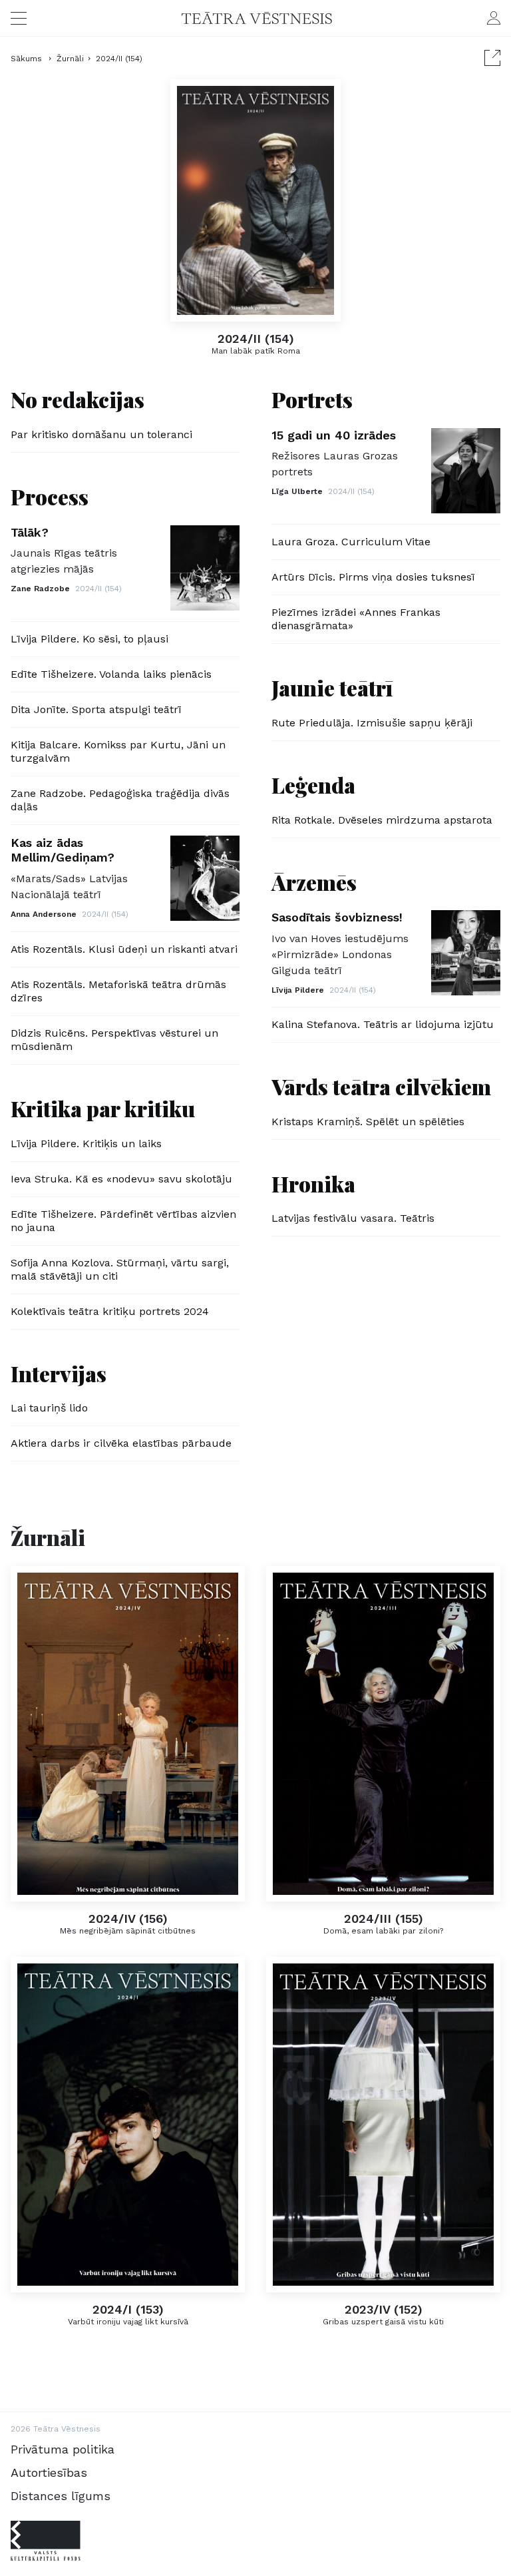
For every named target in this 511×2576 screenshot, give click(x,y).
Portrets (312, 399)
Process (50, 496)
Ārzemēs (314, 882)
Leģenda (313, 785)
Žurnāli (70, 59)
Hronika (313, 1183)
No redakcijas (78, 399)
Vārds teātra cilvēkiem (381, 1086)
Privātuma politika (63, 2449)
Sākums (28, 59)
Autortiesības (49, 2472)
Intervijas (59, 1373)
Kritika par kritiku (103, 1108)
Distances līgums (61, 2496)
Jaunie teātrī (332, 687)
